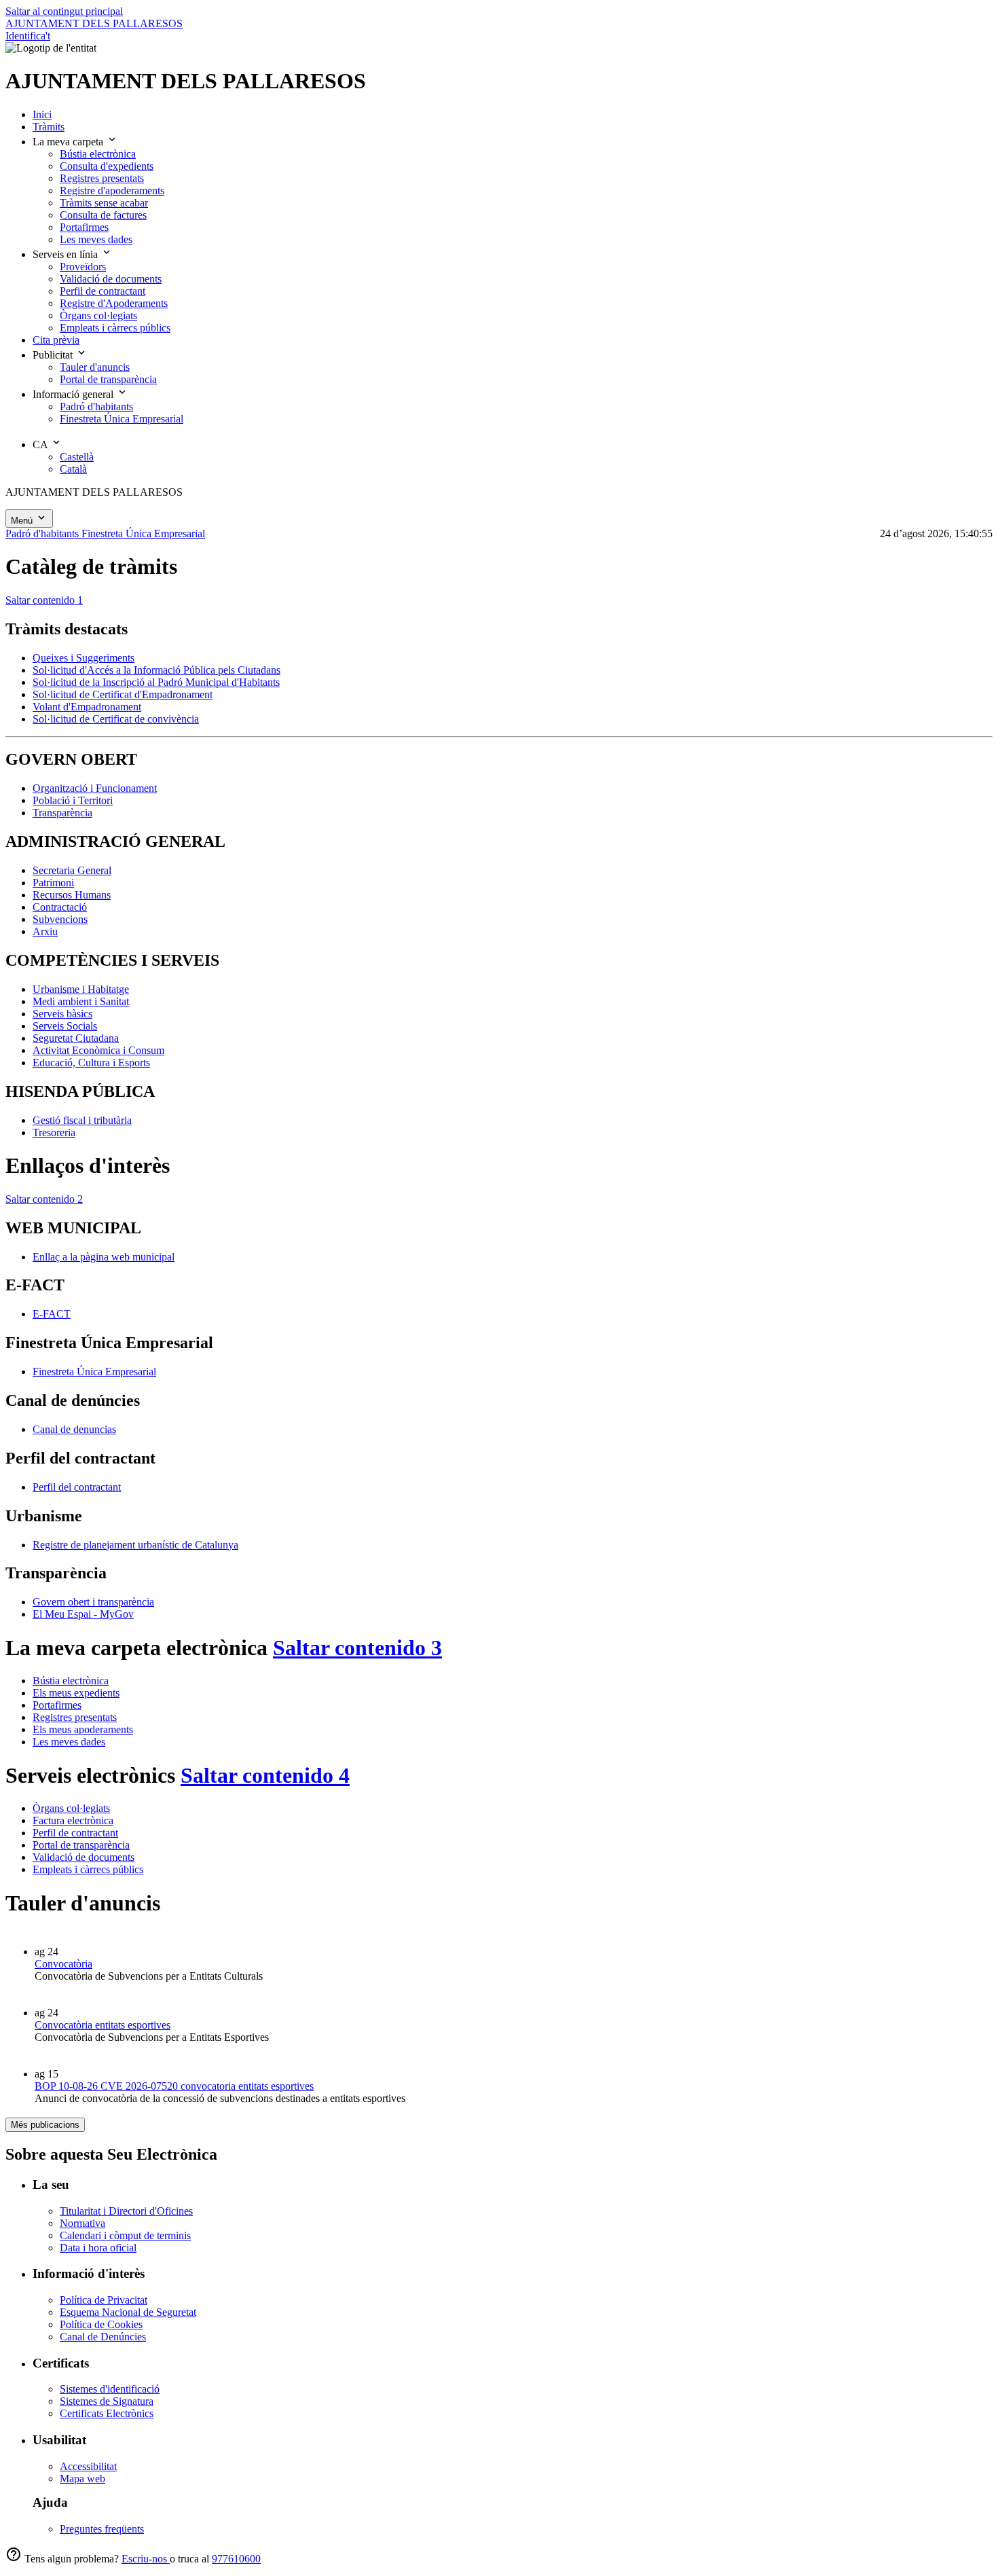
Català (73, 469)
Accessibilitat (88, 2466)
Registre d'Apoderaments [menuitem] (114, 303)
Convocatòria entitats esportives (103, 2025)
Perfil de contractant (75, 1833)
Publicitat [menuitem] (54, 355)
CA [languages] (41, 445)
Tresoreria (54, 1132)
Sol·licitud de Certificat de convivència (116, 719)
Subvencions (60, 919)
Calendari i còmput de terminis (125, 2235)
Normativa (82, 2223)
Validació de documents (84, 1857)
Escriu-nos (146, 2559)
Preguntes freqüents (102, 2529)
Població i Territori (73, 800)
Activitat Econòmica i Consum (98, 1050)
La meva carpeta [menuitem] (69, 142)
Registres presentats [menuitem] (102, 178)
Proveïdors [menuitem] (83, 267)
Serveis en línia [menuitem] (67, 254)
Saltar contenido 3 (357, 1648)
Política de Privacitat (104, 2300)
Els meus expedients (76, 1693)
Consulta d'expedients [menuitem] (107, 166)
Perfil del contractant (77, 1487)
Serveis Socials (65, 1026)
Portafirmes (57, 1705)
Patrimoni (53, 883)
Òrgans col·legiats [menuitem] (98, 315)
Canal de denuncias (74, 1429)
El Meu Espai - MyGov (83, 1614)
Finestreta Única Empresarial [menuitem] (122, 419)
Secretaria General (72, 870)
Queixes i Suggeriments (84, 658)
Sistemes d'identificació (110, 2389)
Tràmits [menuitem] (49, 127)
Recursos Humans (72, 895)
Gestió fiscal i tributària (82, 1120)
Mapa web (82, 2479)
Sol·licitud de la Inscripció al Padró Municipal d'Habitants (156, 682)
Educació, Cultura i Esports (91, 1063)
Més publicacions (45, 2125)
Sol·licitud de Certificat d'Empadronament (123, 694)
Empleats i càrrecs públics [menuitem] (115, 328)
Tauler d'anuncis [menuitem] (95, 367)
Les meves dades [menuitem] (96, 239)
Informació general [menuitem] (74, 394)
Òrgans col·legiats (71, 1808)
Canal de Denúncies (103, 2337)
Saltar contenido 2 (44, 1199)
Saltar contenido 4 (265, 1775)
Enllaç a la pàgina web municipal (104, 1257)
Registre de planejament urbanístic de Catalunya (135, 1545)
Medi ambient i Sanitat (81, 1001)
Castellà (77, 457)
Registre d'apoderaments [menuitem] (112, 191)
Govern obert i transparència (93, 1602)
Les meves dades (69, 1742)
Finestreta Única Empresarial (143, 533)
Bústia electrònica (71, 1681)
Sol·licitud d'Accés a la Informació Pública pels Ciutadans (156, 670)
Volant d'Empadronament (87, 707)
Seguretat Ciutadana (76, 1038)
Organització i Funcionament (95, 788)
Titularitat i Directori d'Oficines (126, 2211)
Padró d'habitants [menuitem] (96, 406)
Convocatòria (63, 1964)
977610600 (236, 2559)
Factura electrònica (73, 1820)
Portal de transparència (81, 1845)
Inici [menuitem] (42, 114)
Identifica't (28, 36)
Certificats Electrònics (107, 2413)
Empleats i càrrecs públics (88, 1869)
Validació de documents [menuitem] (111, 279)
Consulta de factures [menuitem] (103, 215)
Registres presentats (75, 1717)
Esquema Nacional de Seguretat (128, 2312)
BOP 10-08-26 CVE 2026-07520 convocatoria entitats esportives (174, 2086)
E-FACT (52, 1314)
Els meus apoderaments (83, 1729)
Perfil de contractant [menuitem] (103, 291)
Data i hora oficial (98, 2248)
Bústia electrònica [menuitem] (98, 154)
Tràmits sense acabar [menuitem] (104, 203)
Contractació (60, 907)
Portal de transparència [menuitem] (108, 379)
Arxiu (45, 931)
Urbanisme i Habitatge (81, 989)
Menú (23, 521)
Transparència (62, 813)
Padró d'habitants (43, 533)
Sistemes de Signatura (107, 2401)
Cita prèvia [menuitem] (56, 340)
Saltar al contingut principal (64, 11)
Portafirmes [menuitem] (84, 227)
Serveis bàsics (62, 1014)
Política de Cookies (101, 2324)
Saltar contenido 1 (44, 600)
